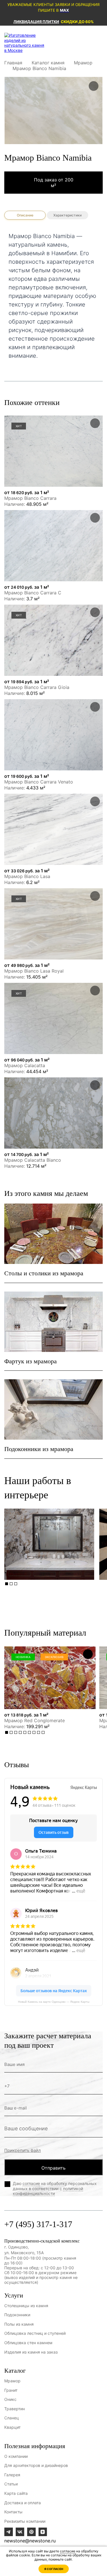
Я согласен (54, 2569)
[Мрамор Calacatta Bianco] (53, 1113)
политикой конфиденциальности (48, 2191)
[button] (7, 1584)
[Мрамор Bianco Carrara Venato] (53, 735)
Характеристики (67, 215)
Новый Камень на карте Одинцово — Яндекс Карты (54, 2002)
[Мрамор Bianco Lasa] (53, 829)
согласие (31, 2183)
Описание (25, 215)
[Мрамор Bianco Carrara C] (53, 546)
